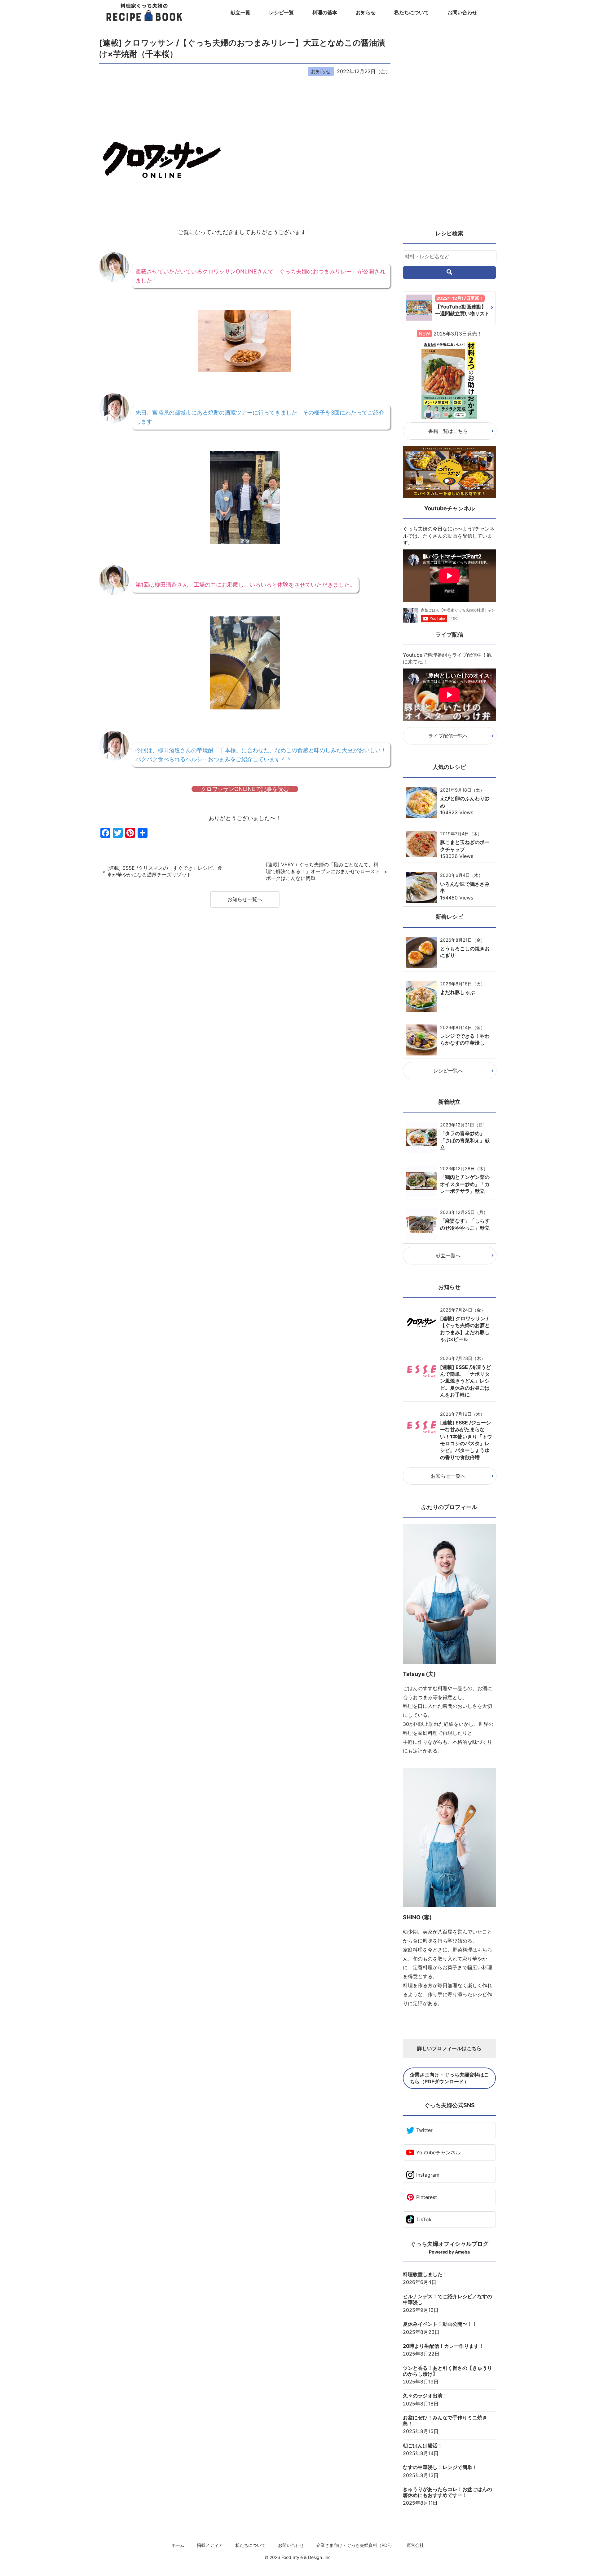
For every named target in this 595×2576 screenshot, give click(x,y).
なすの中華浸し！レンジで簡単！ (440, 2467)
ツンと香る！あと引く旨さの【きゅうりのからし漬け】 (447, 2371)
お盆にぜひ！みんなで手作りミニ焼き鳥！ (445, 2421)
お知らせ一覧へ (245, 899)
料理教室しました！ (425, 2274)
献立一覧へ (448, 1255)
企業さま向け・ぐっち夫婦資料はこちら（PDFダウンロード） (449, 2078)
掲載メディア (210, 2545)
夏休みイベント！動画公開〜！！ (440, 2324)
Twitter (424, 2130)
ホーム (178, 2545)
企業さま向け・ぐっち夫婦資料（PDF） (355, 2545)
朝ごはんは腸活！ (423, 2446)
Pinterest (427, 2197)
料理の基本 (325, 12)
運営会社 (415, 2545)
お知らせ (366, 12)
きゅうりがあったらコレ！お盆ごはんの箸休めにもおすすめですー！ (447, 2492)
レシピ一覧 (281, 12)
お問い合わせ (462, 12)
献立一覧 (240, 12)
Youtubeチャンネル (438, 2152)
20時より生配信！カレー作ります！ (443, 2346)
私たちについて (412, 12)
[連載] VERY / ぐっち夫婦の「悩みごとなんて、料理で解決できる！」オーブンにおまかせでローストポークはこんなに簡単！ (323, 871)
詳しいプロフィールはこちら (449, 2048)
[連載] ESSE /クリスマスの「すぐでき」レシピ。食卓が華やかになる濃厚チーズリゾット (165, 871)
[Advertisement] (449, 130)
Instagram (428, 2175)
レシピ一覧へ (448, 1071)
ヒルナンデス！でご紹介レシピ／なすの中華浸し (447, 2299)
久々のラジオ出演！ (425, 2396)
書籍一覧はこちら (448, 431)
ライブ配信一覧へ (448, 736)
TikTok (424, 2219)
